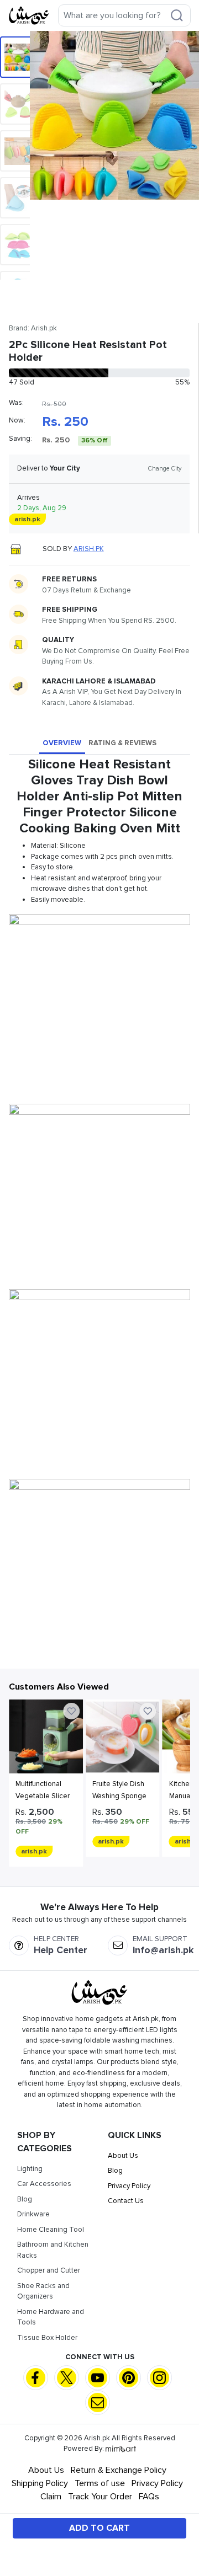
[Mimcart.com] (121, 2449)
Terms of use (100, 2483)
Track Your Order (100, 2497)
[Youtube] (98, 2378)
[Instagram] (159, 2378)
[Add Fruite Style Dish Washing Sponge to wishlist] (148, 1711)
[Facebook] (36, 2378)
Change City (165, 469)
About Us (123, 2156)
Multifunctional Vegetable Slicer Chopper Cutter (43, 1796)
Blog (25, 2199)
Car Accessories (44, 2184)
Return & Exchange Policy (119, 2470)
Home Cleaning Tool (51, 2230)
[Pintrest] (129, 2378)
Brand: (33, 328)
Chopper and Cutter (49, 2270)
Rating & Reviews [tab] (122, 743)
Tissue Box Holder (47, 2338)
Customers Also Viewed (59, 1687)
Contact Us (126, 2201)
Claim (51, 2497)
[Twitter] (67, 2378)
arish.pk (89, 549)
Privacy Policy (129, 2186)
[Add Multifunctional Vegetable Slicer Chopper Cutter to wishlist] (71, 1711)
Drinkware (33, 2214)
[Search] (177, 15)
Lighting (30, 2169)
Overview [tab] (62, 743)
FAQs (149, 2497)
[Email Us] (98, 2403)
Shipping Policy (40, 2483)
